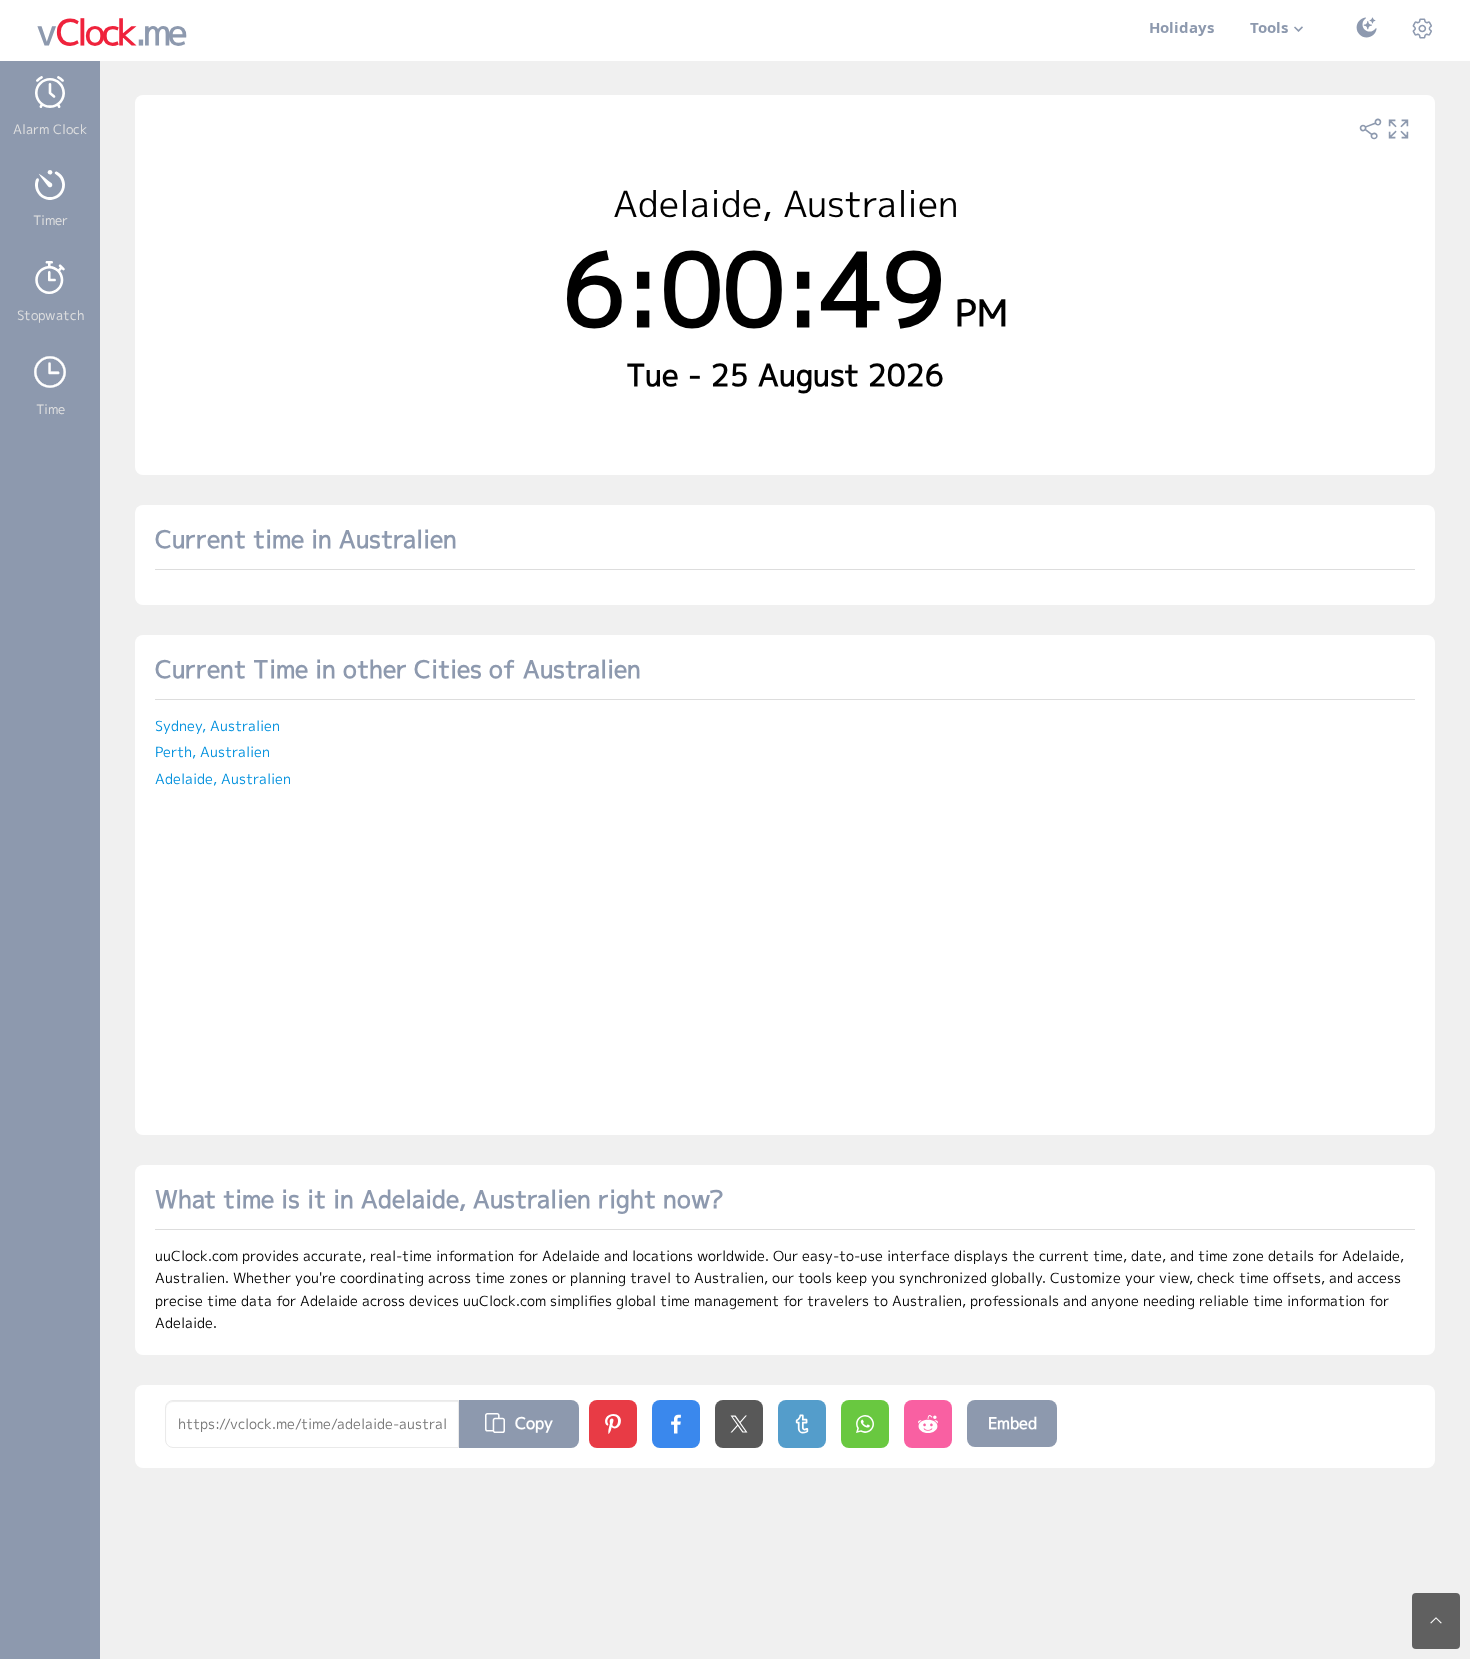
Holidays (1181, 27)
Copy (534, 1423)
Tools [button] (1269, 27)
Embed (1012, 1423)
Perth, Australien (212, 751)
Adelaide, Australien (223, 778)
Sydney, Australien (217, 725)
